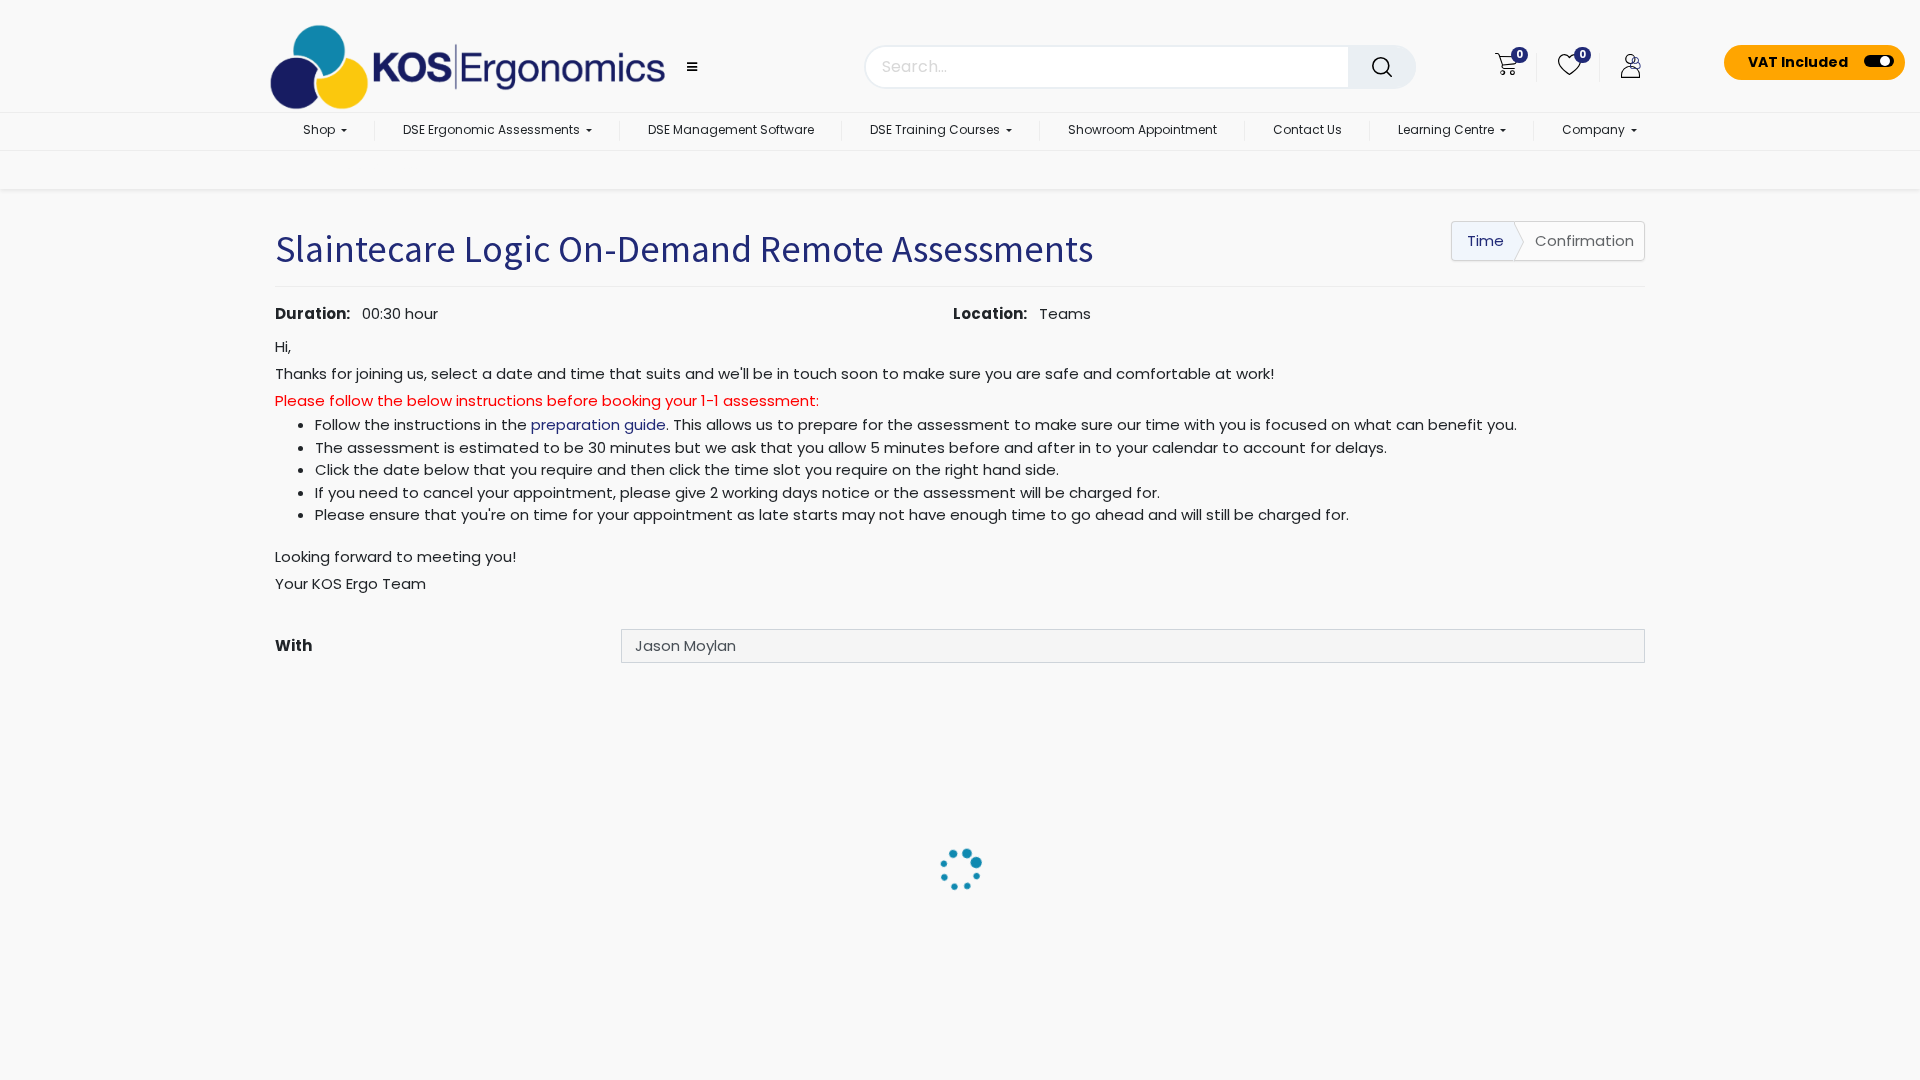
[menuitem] (731, 131)
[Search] (1382, 67)
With (293, 645)
